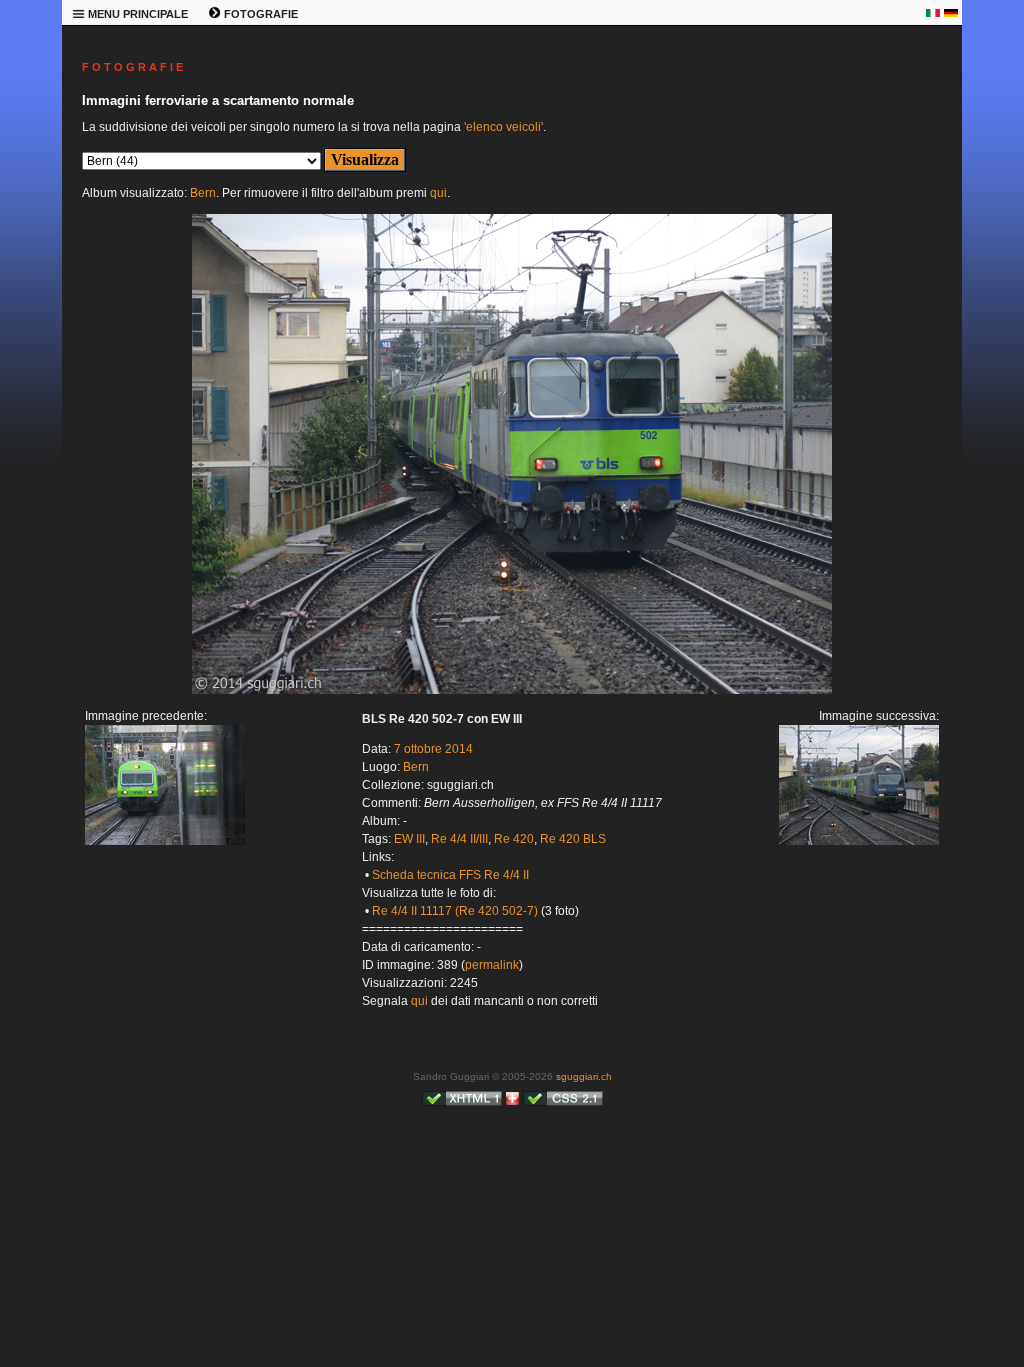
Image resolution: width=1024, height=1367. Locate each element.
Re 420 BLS (573, 839)
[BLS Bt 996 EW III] (165, 841)
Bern (203, 193)
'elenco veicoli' (503, 127)
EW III (409, 839)
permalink (492, 965)
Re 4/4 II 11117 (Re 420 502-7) (455, 911)
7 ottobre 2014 (433, 749)
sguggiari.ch (584, 1076)
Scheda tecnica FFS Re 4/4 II (450, 875)
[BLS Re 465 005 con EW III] (512, 690)
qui (438, 193)
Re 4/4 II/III (459, 839)
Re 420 (514, 839)
